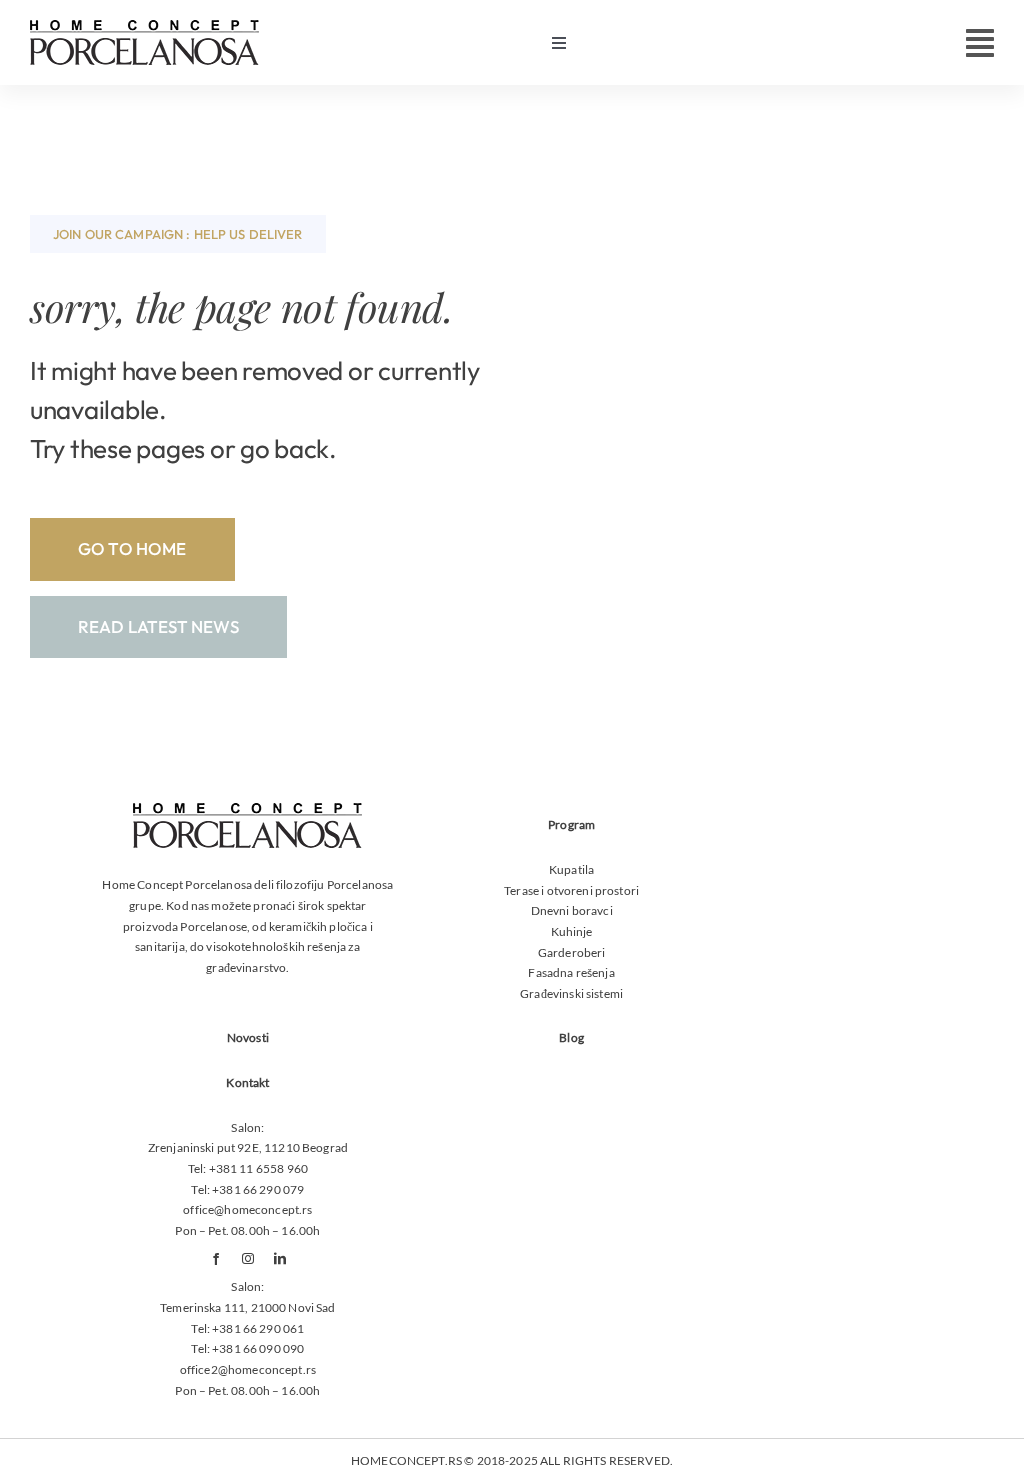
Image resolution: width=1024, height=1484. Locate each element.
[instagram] (248, 1259)
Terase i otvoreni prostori (571, 890)
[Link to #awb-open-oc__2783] (980, 43)
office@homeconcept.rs (247, 1209)
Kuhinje (572, 931)
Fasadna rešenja (571, 972)
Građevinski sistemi (571, 993)
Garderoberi (572, 952)
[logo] (144, 27)
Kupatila (571, 869)
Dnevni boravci (572, 910)
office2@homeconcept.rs (248, 1369)
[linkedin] (280, 1259)
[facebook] (216, 1259)
